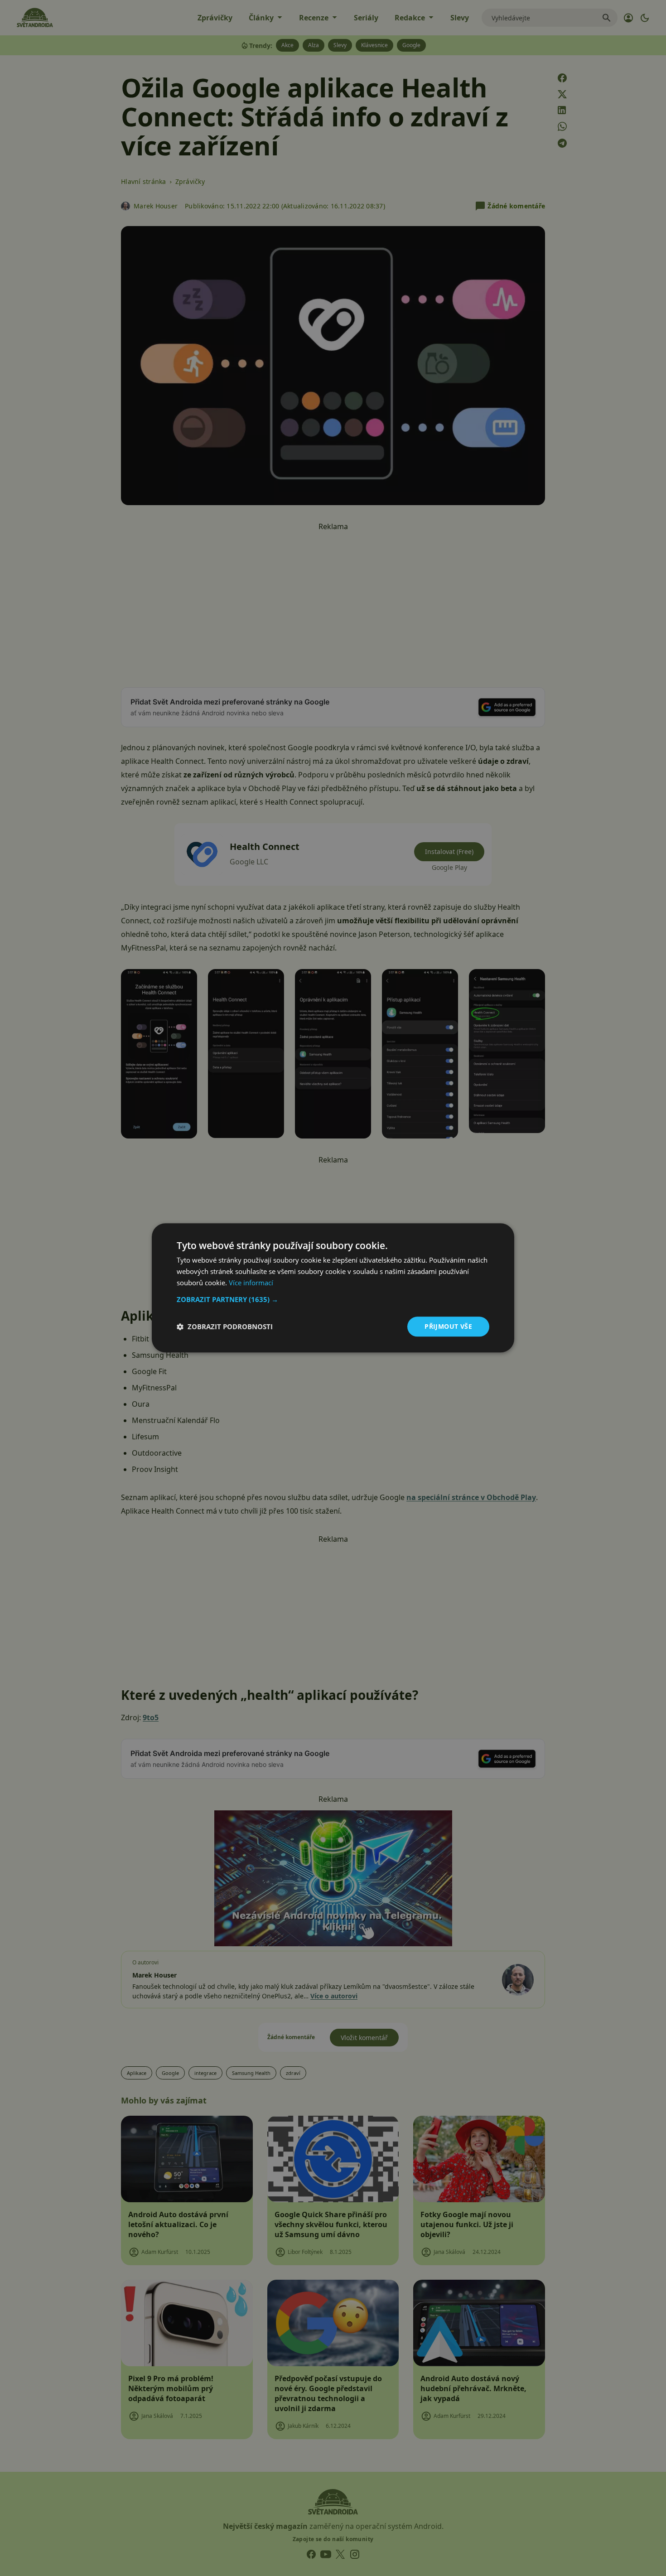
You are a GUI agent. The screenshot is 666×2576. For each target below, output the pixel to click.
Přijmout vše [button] (448, 1326)
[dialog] (333, 1288)
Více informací (251, 1283)
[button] (333, 1299)
